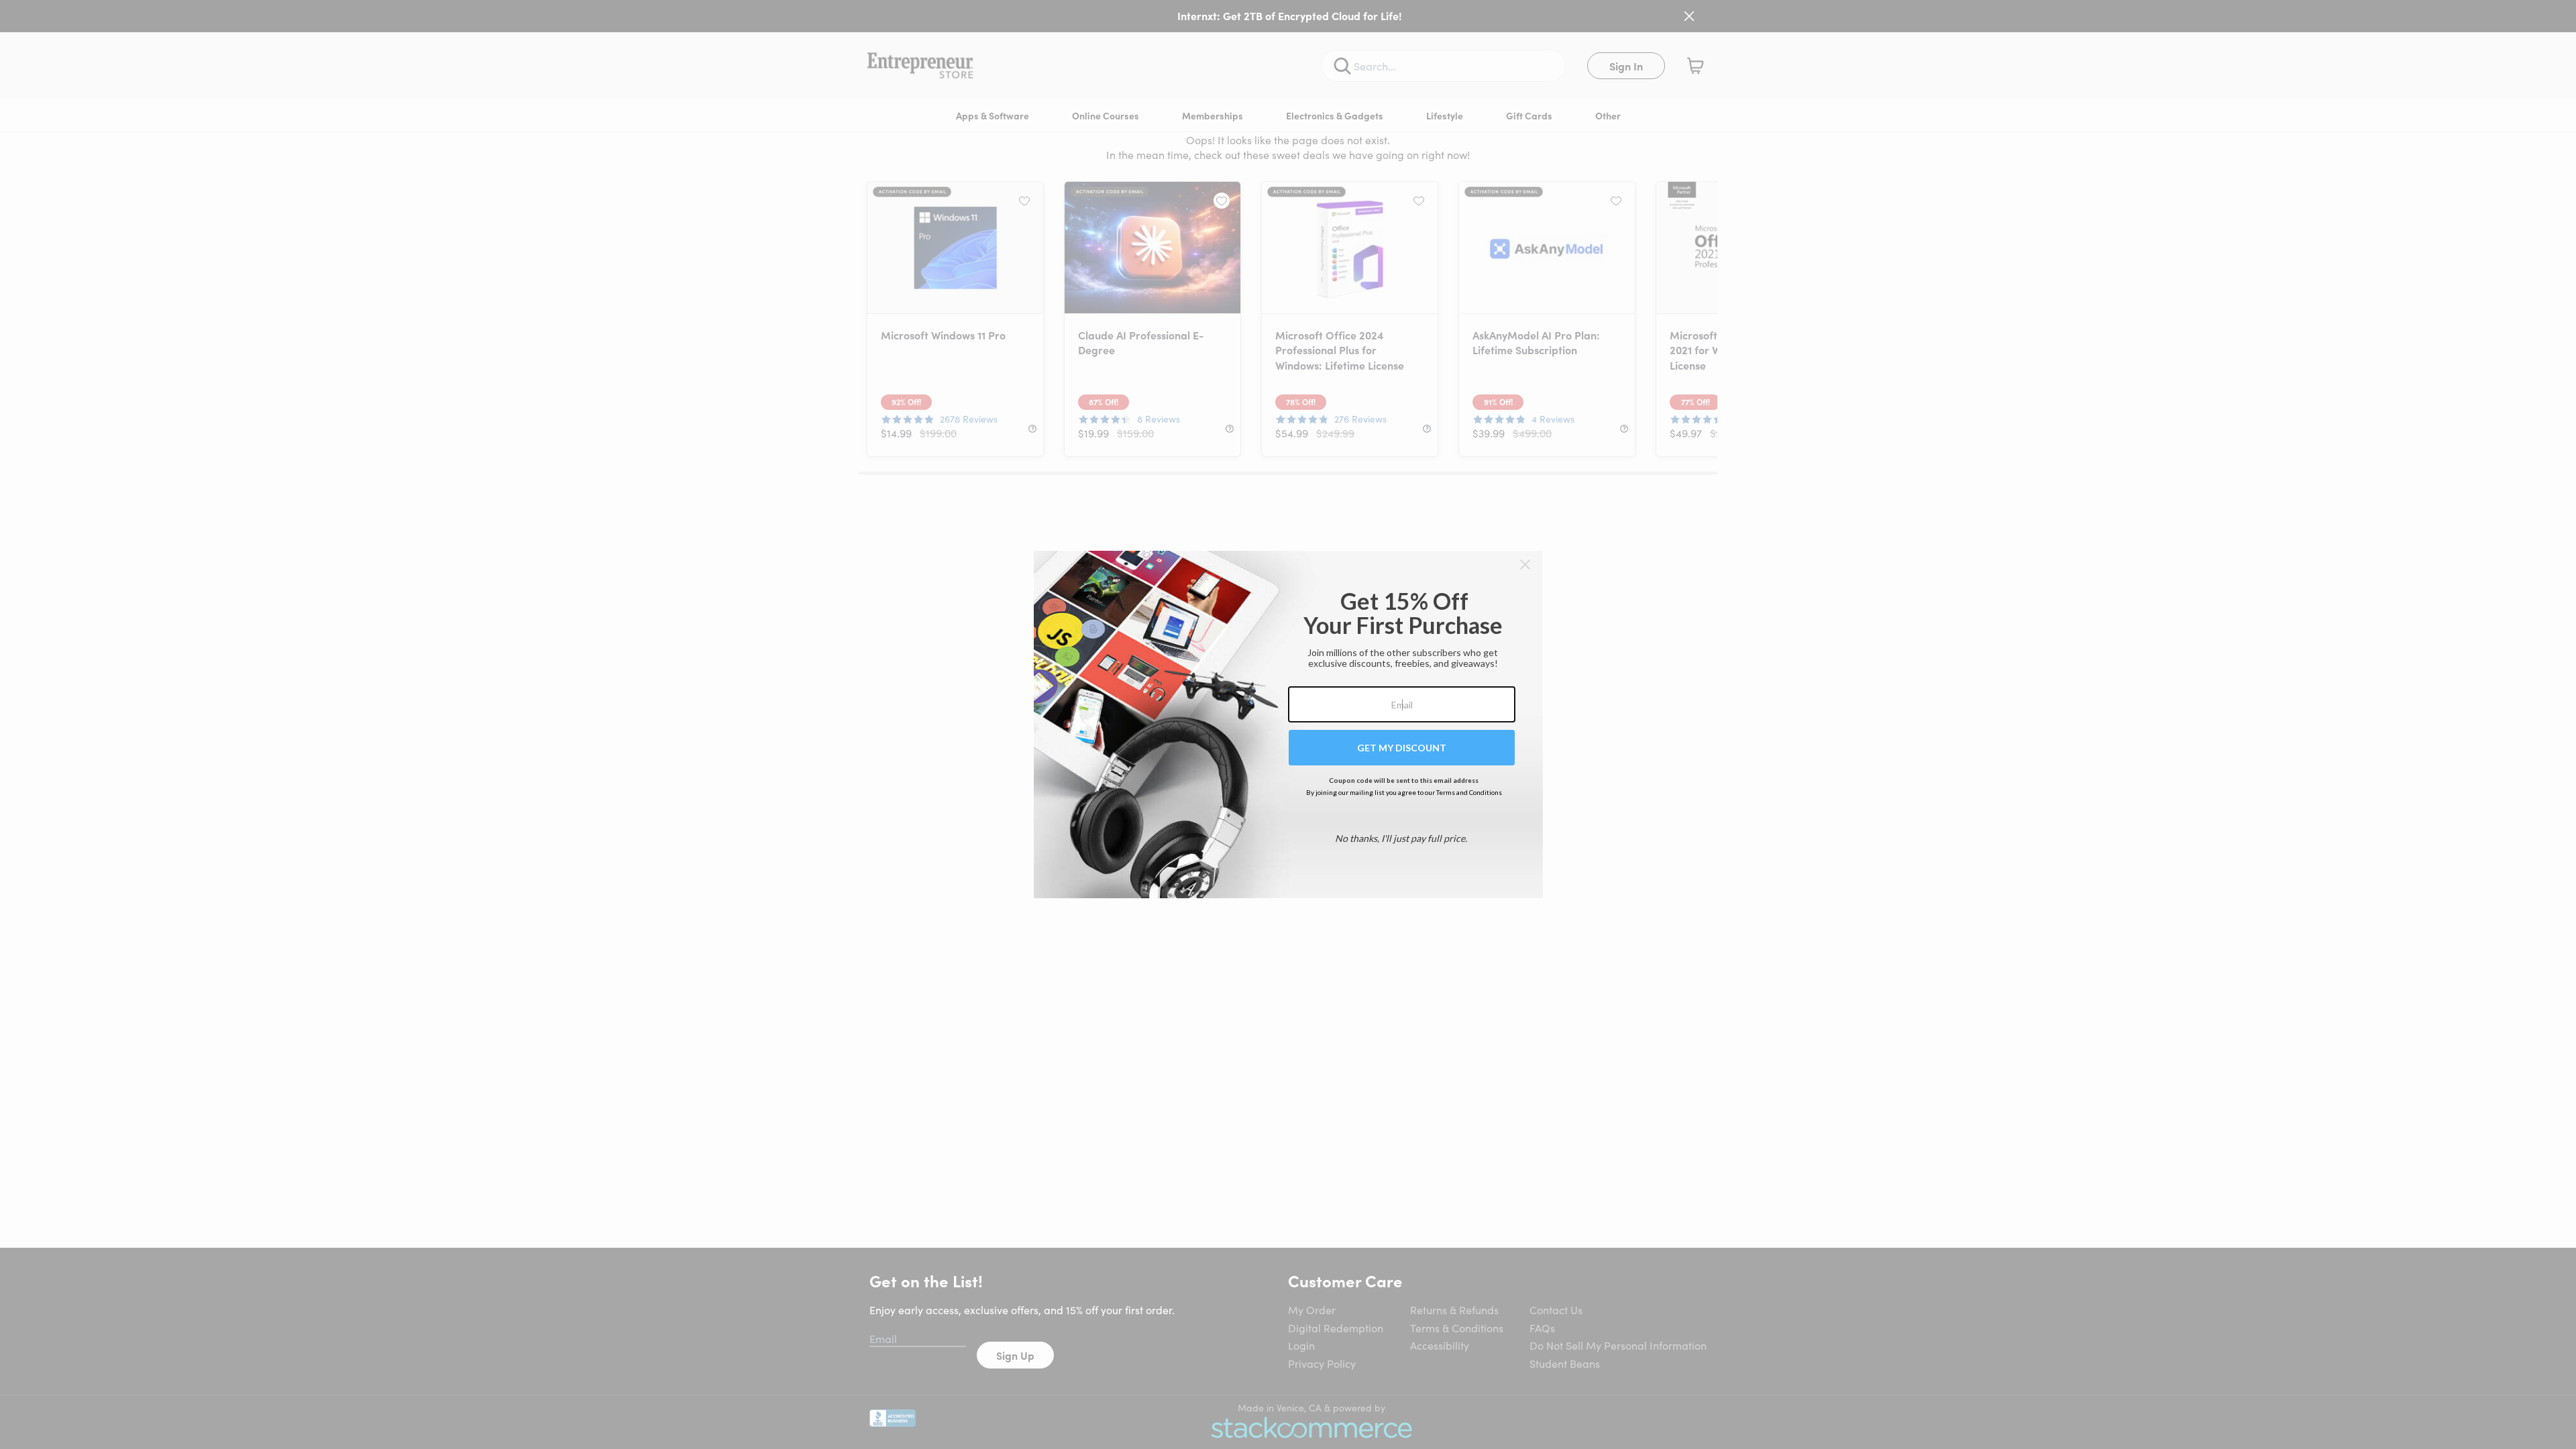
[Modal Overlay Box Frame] (1288, 724)
